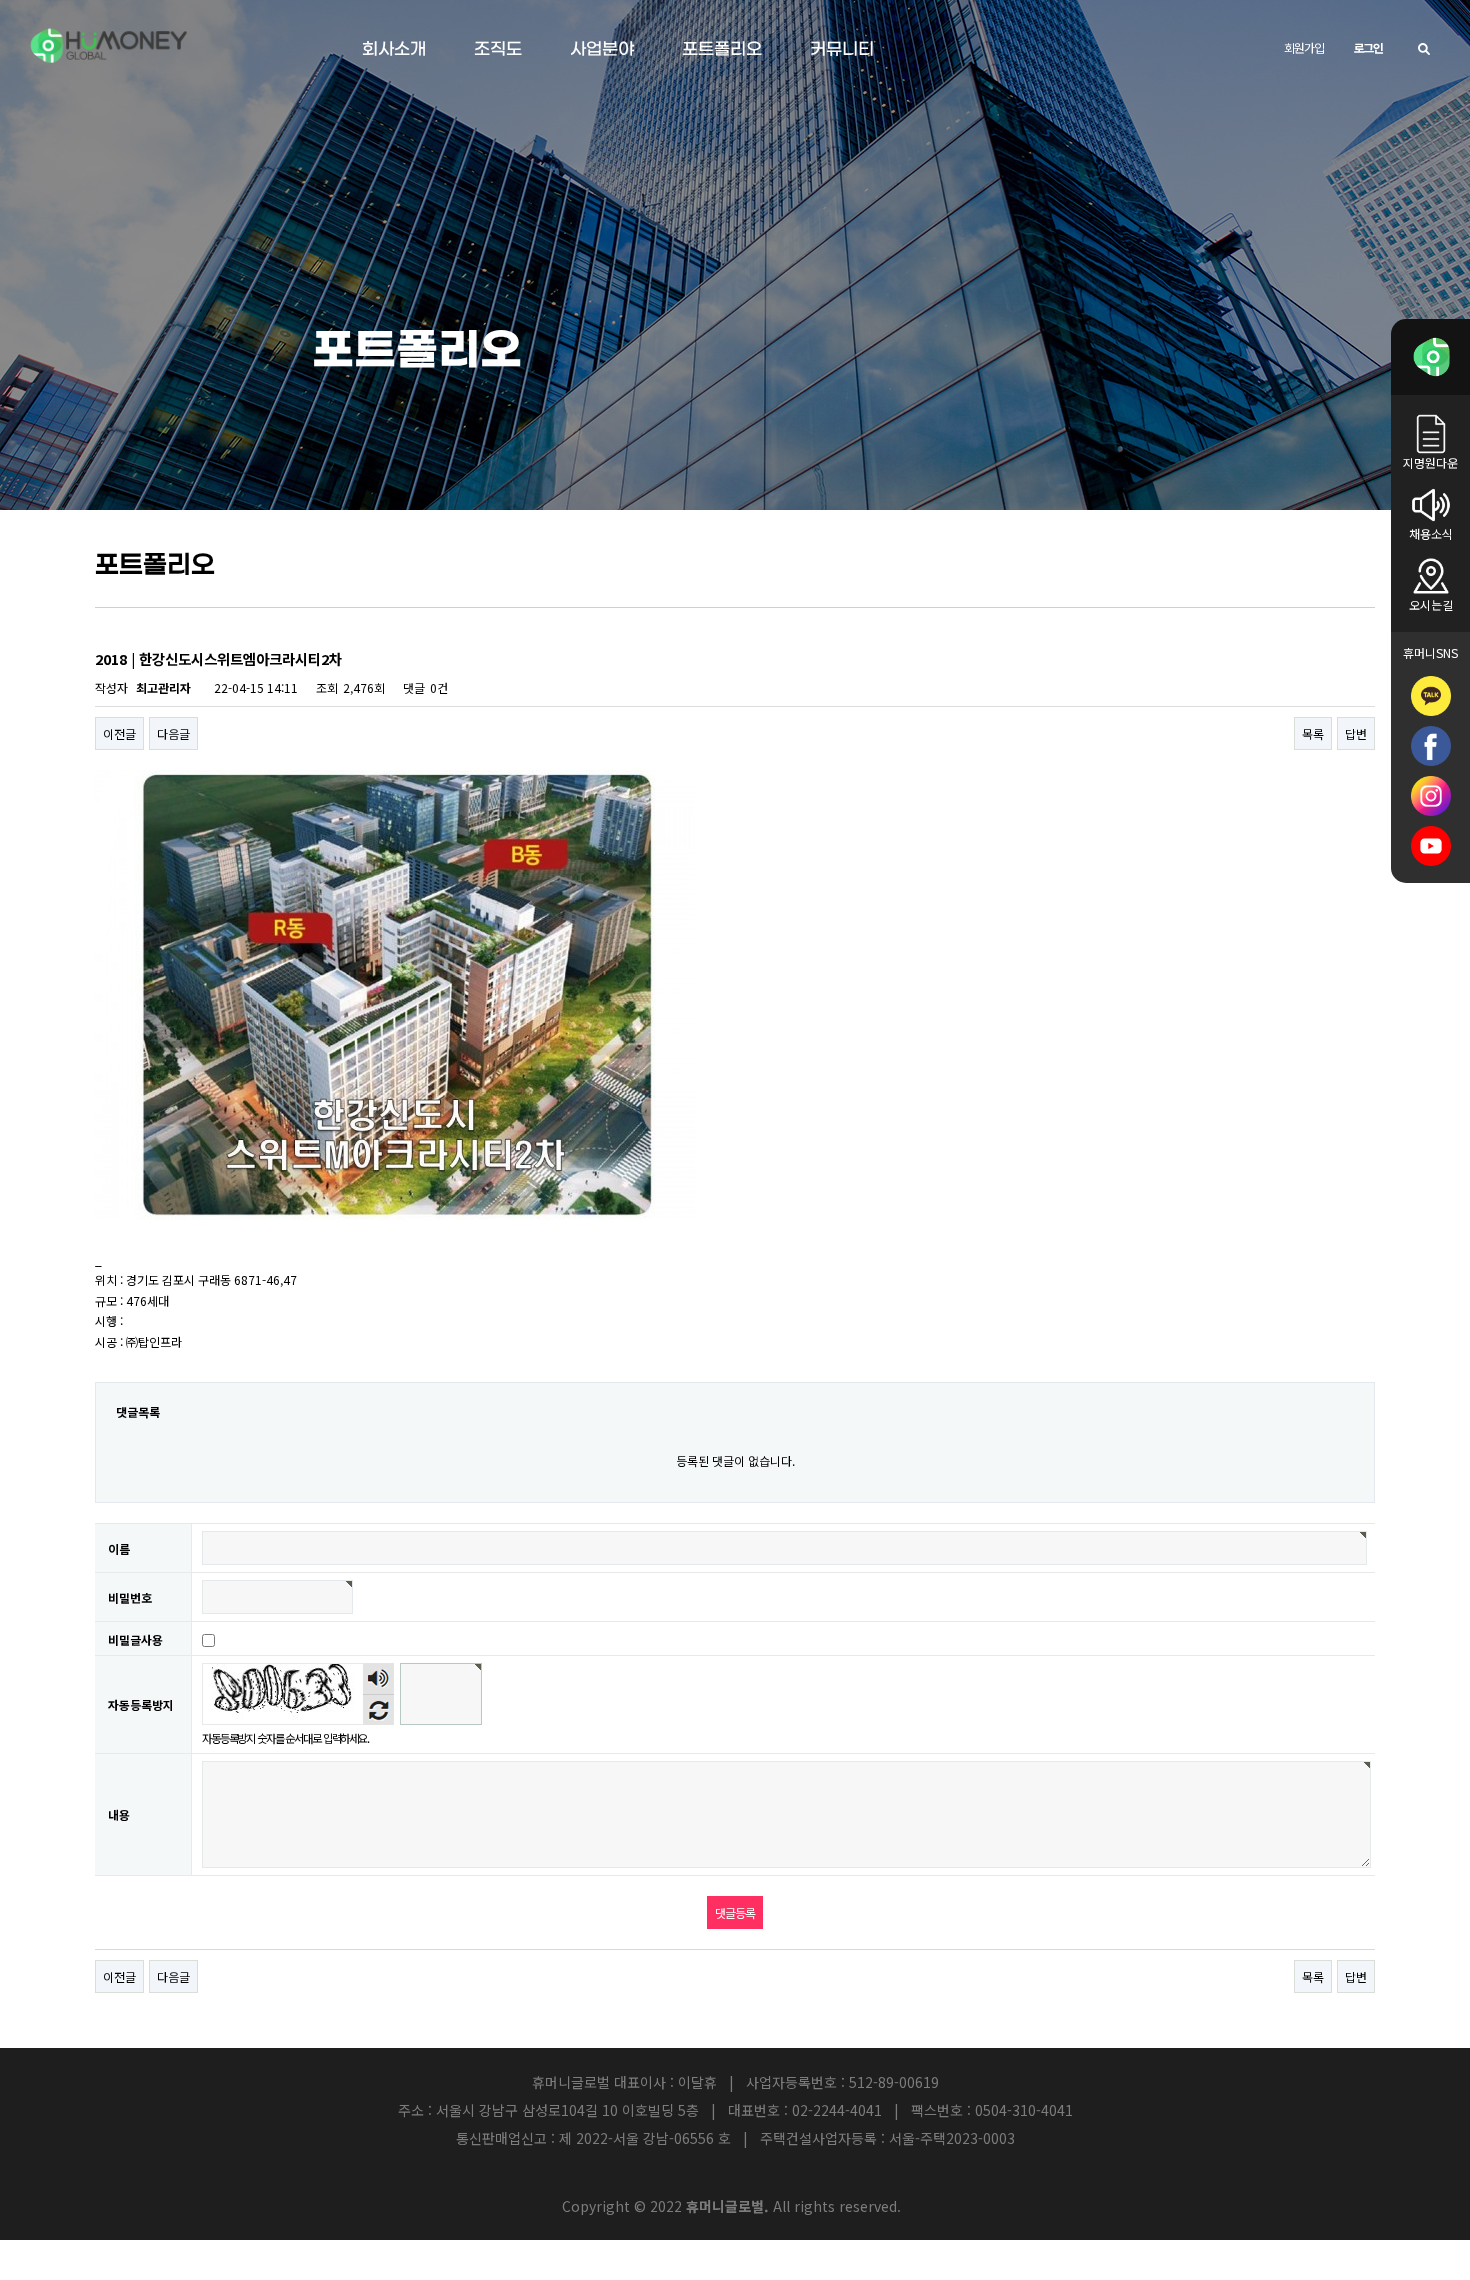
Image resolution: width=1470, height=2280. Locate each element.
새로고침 (378, 1709)
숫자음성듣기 (379, 1678)
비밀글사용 (135, 1639)
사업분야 (602, 50)
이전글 (119, 733)
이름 (119, 1548)
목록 (1313, 733)
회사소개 (394, 50)
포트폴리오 (722, 50)
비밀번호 (130, 1597)
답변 (1356, 733)
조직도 (498, 50)
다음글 (173, 733)
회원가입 (1303, 47)
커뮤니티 (842, 50)
